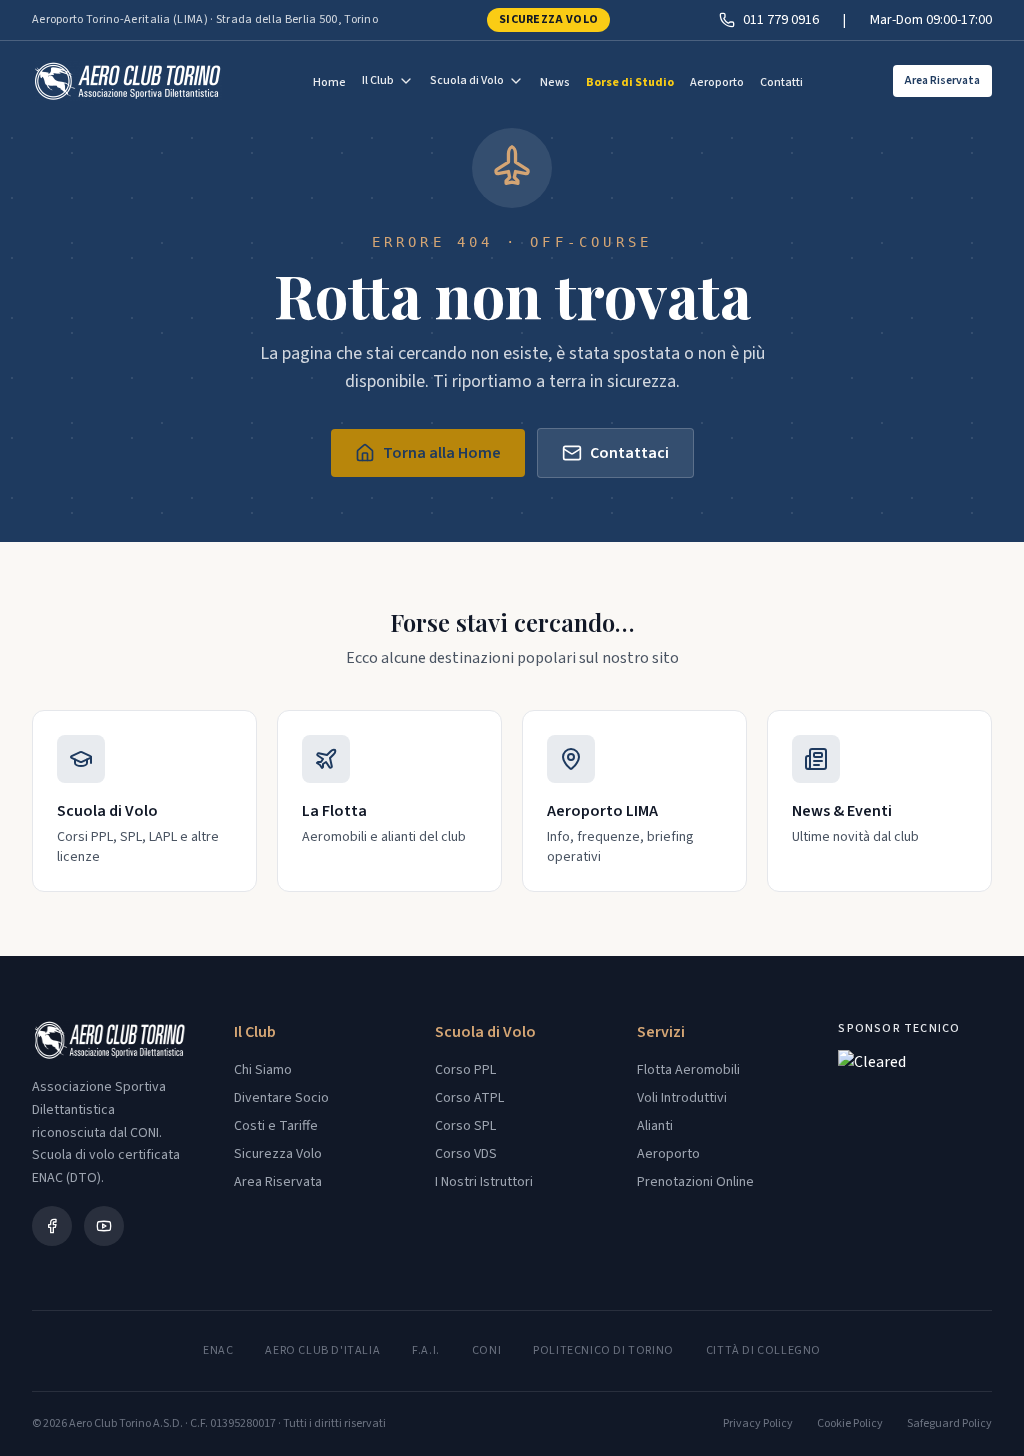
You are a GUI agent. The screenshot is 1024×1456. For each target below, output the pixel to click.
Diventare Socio (281, 1098)
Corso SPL (465, 1126)
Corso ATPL (469, 1098)
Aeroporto (668, 1154)
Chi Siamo (263, 1070)
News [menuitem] (555, 82)
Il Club (378, 80)
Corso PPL (465, 1070)
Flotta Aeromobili (688, 1070)
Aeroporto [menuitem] (717, 82)
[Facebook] (52, 1226)
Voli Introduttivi (682, 1098)
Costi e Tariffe (276, 1126)
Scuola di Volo (467, 80)
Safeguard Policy (949, 1424)
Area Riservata (942, 80)
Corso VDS (466, 1154)
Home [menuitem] (329, 82)
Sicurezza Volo (548, 19)
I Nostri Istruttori (484, 1182)
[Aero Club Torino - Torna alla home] (127, 81)
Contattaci (629, 453)
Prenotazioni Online (695, 1182)
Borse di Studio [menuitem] (630, 82)
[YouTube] (104, 1226)
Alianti (655, 1126)
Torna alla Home (442, 453)
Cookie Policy (850, 1424)
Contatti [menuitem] (781, 82)
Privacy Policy (758, 1424)
